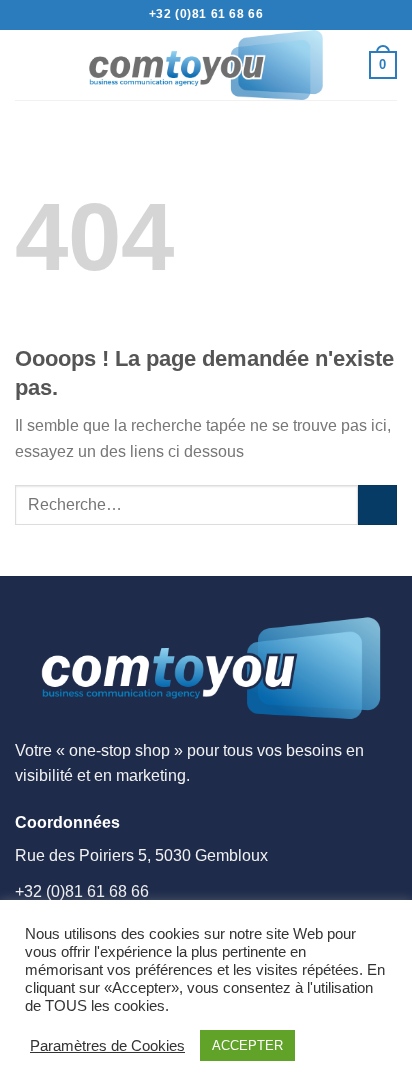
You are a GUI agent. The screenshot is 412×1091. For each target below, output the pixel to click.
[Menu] (27, 64)
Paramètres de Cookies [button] (107, 1046)
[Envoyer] (377, 504)
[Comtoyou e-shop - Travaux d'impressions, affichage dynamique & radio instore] (206, 65)
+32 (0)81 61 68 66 (206, 14)
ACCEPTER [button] (247, 1045)
